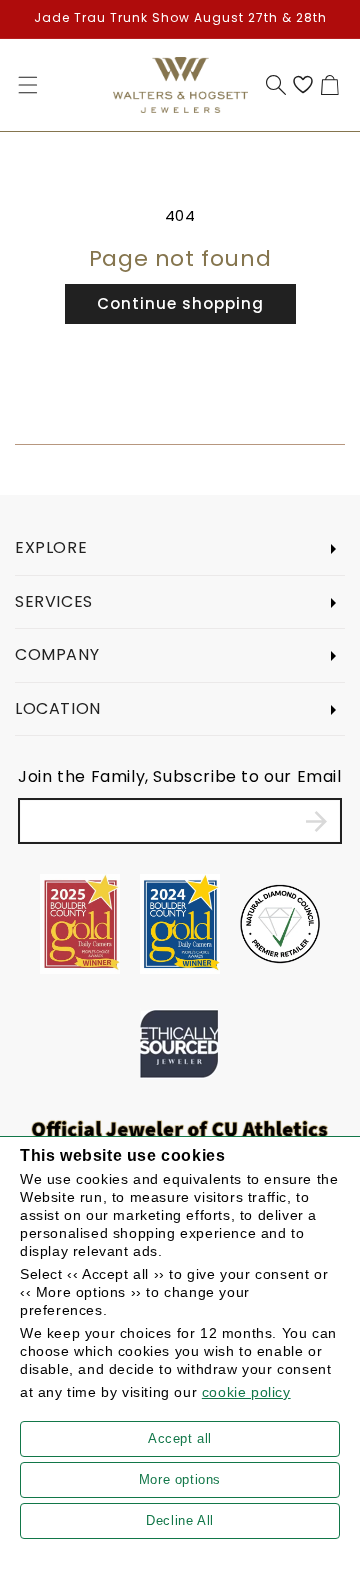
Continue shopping (180, 303)
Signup (317, 821)
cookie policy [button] (246, 1392)
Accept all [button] (180, 1438)
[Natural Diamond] (280, 924)
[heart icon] (303, 85)
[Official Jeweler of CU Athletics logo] (180, 1128)
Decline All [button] (180, 1520)
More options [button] (180, 1479)
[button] (28, 85)
